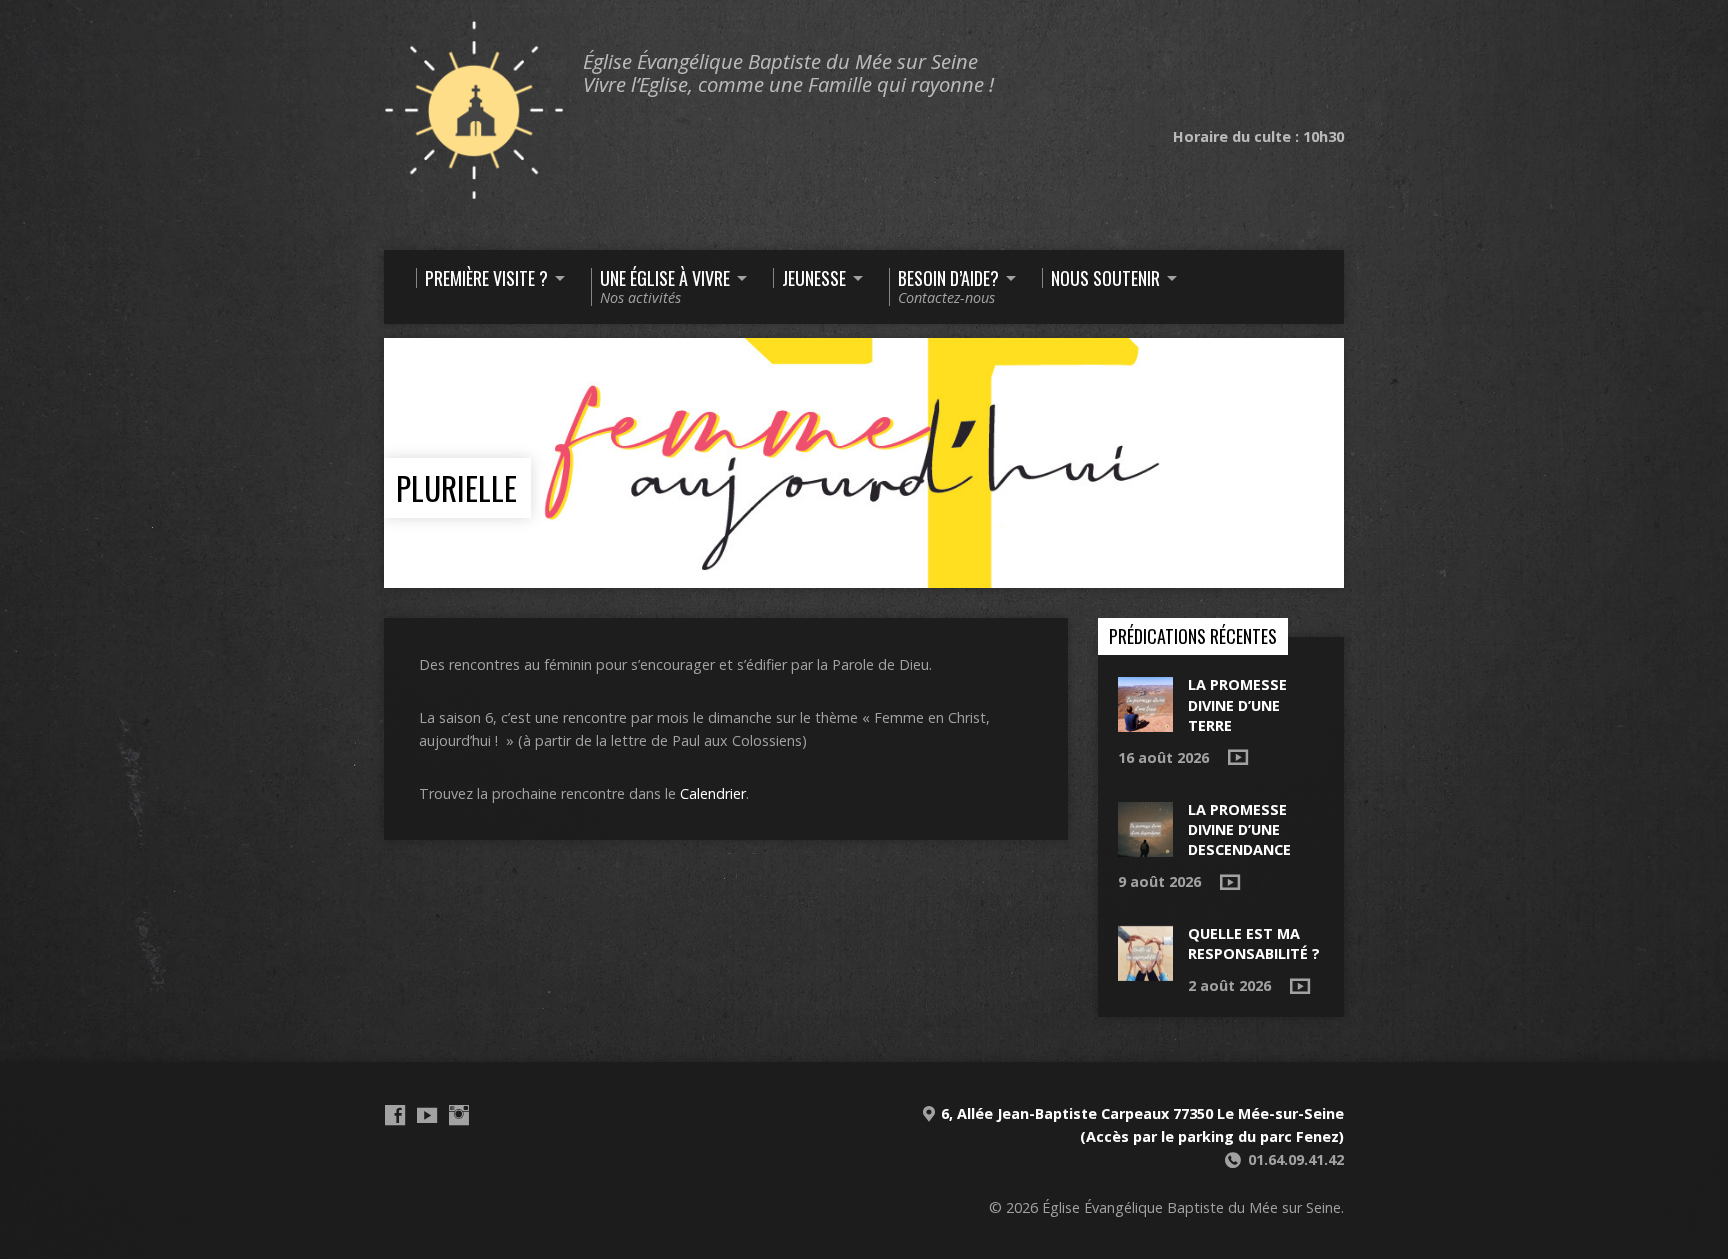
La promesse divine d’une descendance (1239, 829)
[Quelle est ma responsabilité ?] (1145, 970)
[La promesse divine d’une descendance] (1145, 845)
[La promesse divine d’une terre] (1145, 721)
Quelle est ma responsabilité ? (1254, 943)
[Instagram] (459, 1115)
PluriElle (456, 487)
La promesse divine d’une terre (1237, 704)
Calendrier (713, 793)
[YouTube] (427, 1115)
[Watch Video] (1238, 757)
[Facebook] (395, 1115)
